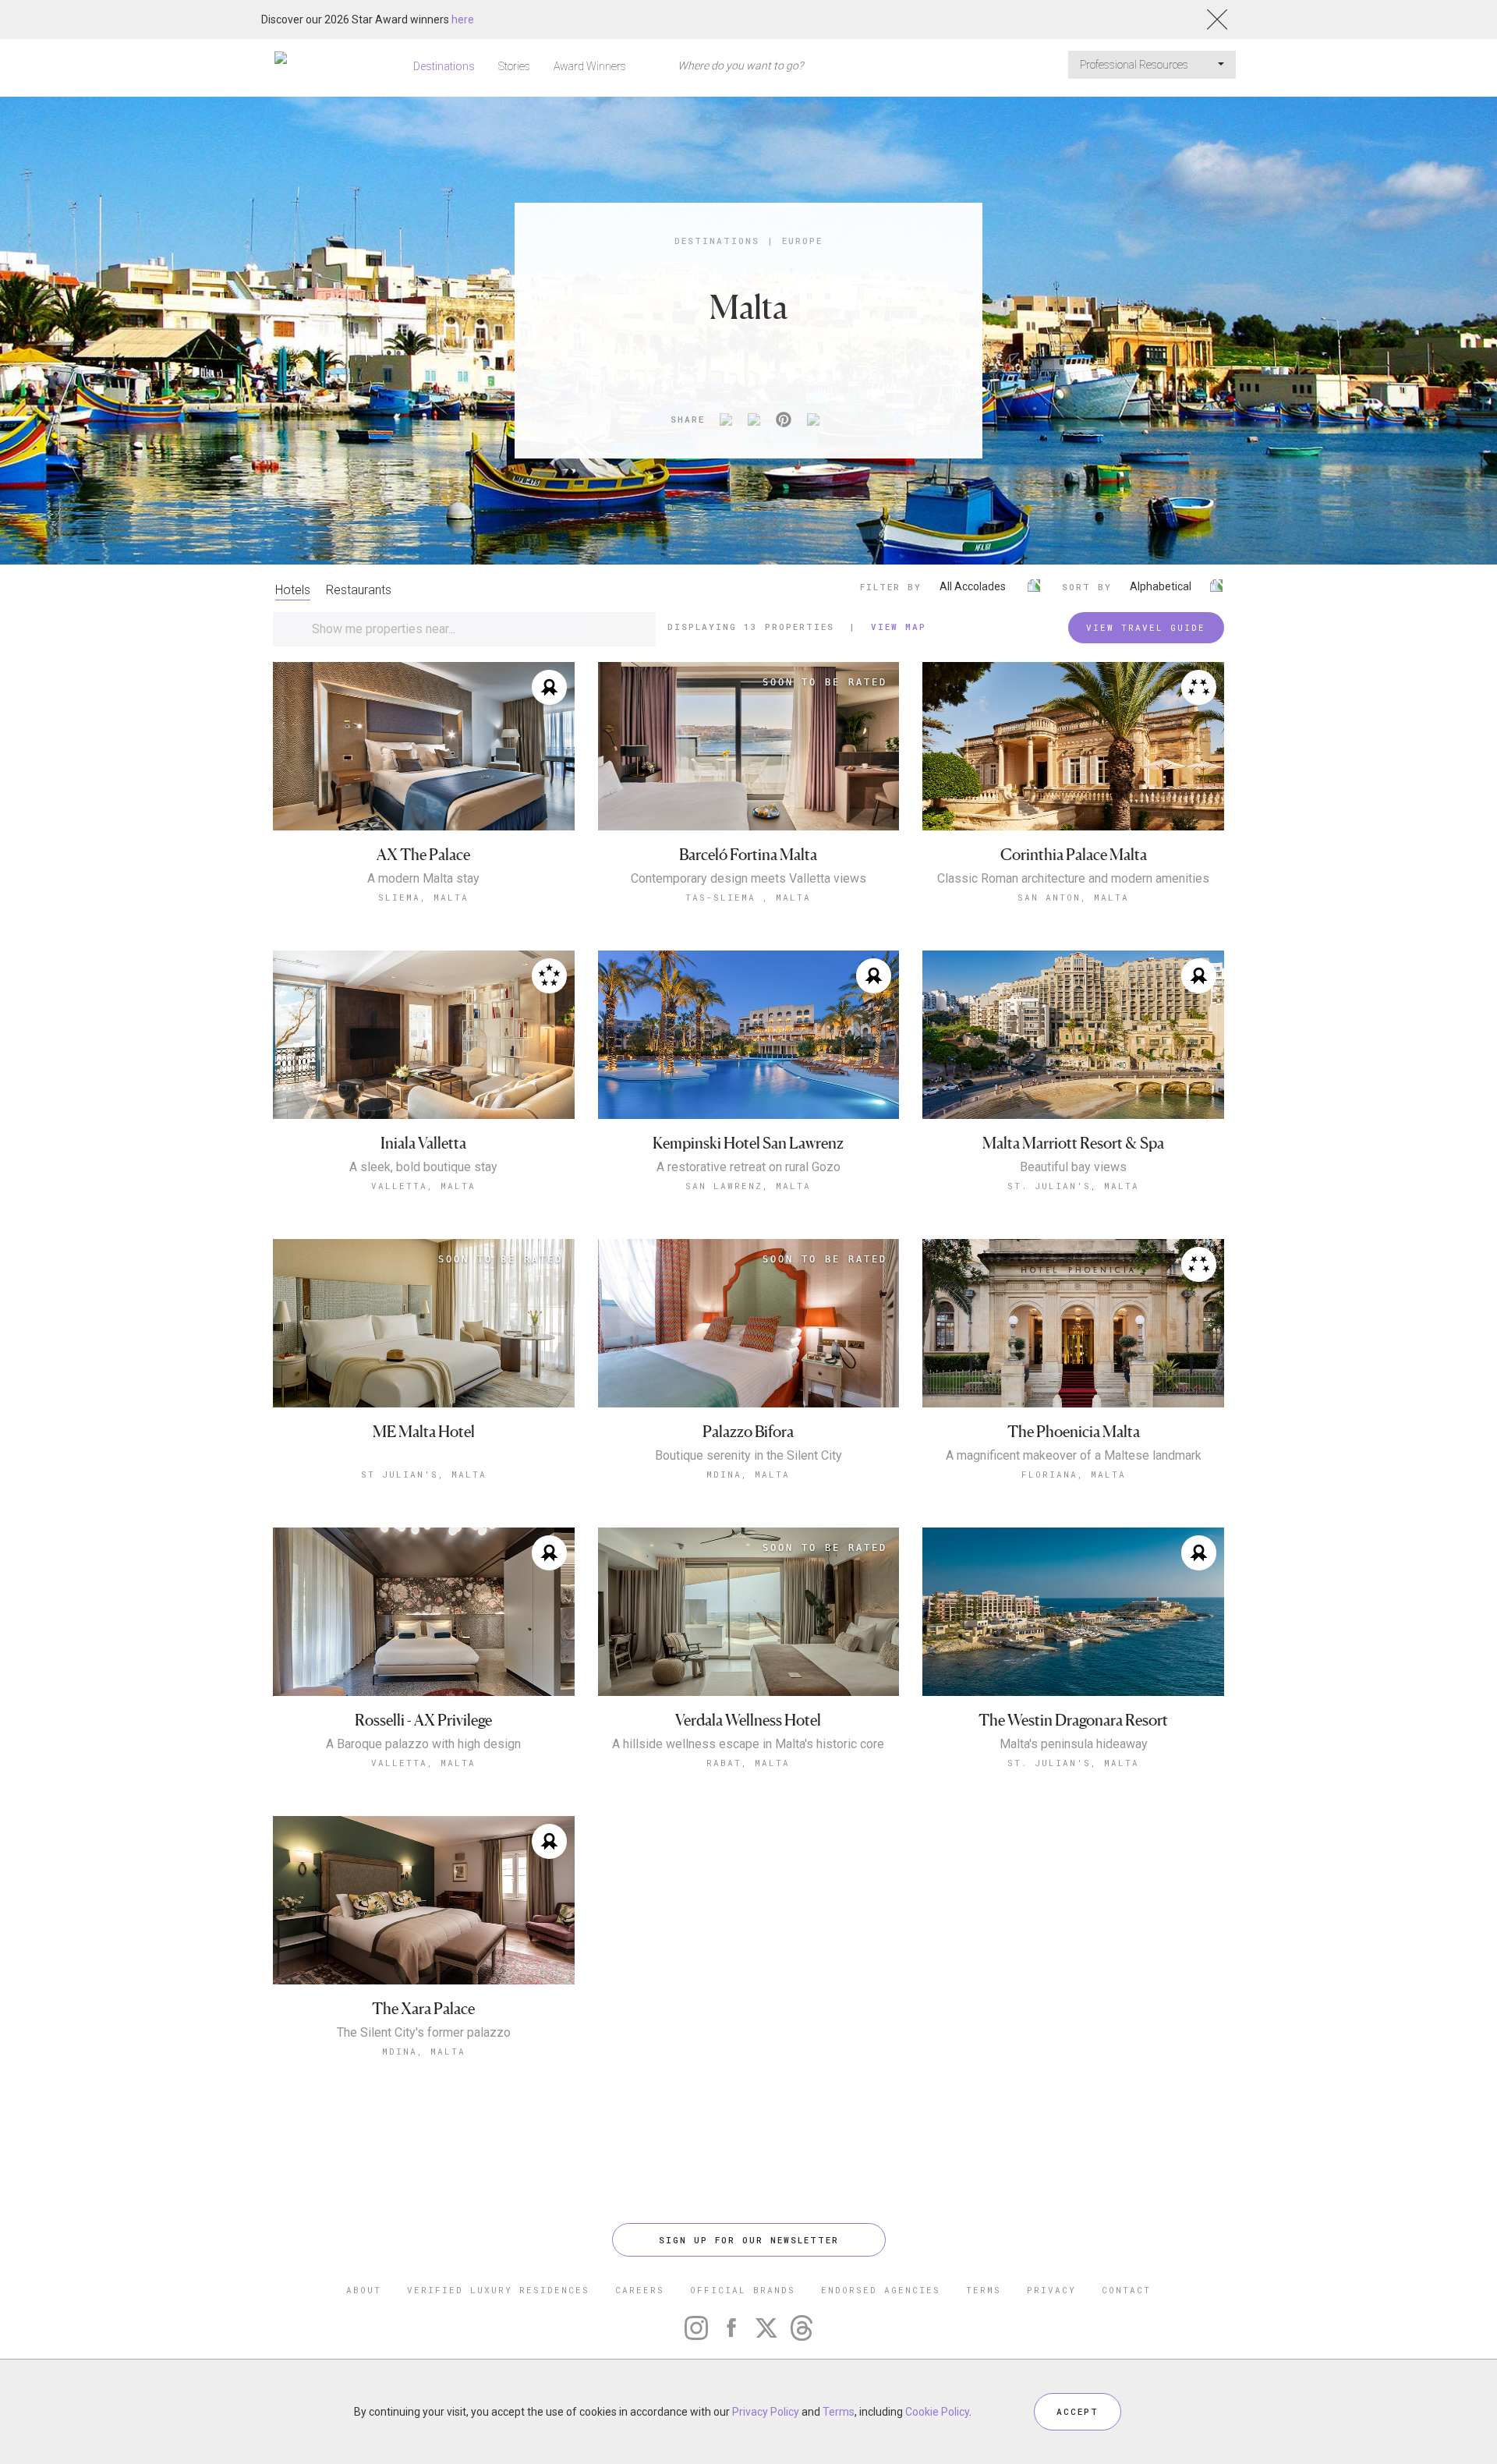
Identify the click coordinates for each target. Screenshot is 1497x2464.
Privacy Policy (766, 2412)
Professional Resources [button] (1135, 65)
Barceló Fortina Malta (748, 855)
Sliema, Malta (423, 897)
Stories (514, 66)
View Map (899, 627)
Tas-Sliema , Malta (748, 897)
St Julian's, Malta (424, 1474)
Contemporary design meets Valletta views (748, 879)
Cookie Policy (937, 2412)
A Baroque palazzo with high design (423, 1744)
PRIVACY (1051, 2290)
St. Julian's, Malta (1073, 1186)
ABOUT (364, 2290)
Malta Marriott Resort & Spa (1073, 1143)
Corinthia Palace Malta (1074, 855)
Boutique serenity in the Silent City (748, 1456)
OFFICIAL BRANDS (743, 2290)
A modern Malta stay (423, 879)
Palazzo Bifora (748, 1432)
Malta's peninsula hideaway (1074, 1744)
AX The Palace (423, 855)
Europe (802, 241)
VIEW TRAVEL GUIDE (1146, 627)
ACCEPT (1078, 2411)
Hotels (293, 590)
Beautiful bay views (1073, 1167)
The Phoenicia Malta (1074, 1432)
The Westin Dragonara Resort (1073, 1721)
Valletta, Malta (423, 1186)
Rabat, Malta (748, 1763)
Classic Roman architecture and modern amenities (1073, 879)
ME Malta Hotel (424, 1432)
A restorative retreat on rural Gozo (748, 1167)
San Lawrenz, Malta (748, 1186)
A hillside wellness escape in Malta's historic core (748, 1744)
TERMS (984, 2290)
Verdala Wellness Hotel (748, 1721)
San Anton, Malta (1073, 897)
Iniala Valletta (423, 1143)
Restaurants (359, 590)
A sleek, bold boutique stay (423, 1167)
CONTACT (1126, 2290)
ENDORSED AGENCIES (881, 2290)
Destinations (444, 66)
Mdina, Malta (748, 1474)
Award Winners (590, 66)
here (463, 19)
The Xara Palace (423, 2009)
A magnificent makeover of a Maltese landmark (1074, 1456)
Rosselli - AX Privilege (423, 1721)
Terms (839, 2412)
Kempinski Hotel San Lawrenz (748, 1143)
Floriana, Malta (1074, 1474)
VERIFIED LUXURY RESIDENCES (498, 2290)
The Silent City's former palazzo (424, 2033)
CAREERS (640, 2290)
